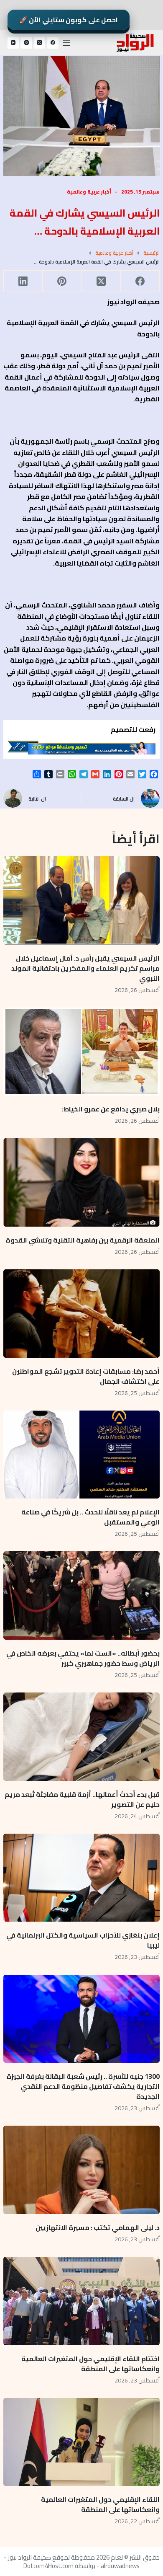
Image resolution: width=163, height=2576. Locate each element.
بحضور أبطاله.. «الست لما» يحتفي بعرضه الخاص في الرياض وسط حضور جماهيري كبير (83, 1658)
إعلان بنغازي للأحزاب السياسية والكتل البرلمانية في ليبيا (83, 1940)
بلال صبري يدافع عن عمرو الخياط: (111, 1109)
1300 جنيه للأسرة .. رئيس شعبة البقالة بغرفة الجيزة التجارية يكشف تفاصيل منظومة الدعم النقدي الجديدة (83, 2086)
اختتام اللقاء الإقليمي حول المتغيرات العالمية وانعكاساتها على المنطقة (90, 2364)
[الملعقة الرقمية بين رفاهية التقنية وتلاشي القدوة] (81, 1182)
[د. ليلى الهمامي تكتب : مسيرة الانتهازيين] (81, 2170)
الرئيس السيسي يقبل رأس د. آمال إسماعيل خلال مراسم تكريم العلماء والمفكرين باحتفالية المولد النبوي (85, 968)
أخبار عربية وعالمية (89, 192)
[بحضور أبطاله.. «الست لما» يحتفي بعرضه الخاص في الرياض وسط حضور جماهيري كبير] (81, 1595)
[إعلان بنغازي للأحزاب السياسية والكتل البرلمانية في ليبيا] (81, 1878)
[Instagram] (26, 43)
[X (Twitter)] (40, 43)
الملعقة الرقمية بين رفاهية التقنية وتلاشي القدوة (81, 1240)
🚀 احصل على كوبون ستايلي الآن (69, 20)
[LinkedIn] (23, 281)
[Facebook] (53, 43)
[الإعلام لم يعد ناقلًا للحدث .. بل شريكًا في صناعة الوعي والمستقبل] (81, 1455)
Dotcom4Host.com (48, 2566)
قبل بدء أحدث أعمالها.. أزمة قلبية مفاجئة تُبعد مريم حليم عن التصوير (82, 1799)
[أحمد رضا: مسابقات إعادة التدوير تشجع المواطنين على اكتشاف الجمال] (81, 1314)
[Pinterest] (62, 281)
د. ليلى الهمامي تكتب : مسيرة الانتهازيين (97, 2227)
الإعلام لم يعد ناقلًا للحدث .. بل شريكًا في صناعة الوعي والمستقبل (90, 1517)
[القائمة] (66, 43)
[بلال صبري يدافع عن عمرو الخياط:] (81, 1052)
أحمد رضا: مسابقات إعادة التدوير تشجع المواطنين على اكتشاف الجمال (86, 1376)
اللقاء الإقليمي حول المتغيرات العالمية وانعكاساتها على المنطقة (100, 2504)
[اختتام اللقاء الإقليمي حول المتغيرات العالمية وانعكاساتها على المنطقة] (81, 2301)
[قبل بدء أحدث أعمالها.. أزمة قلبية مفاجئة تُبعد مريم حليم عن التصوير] (81, 1737)
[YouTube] (13, 43)
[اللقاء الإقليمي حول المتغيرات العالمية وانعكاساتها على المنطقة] (81, 2442)
